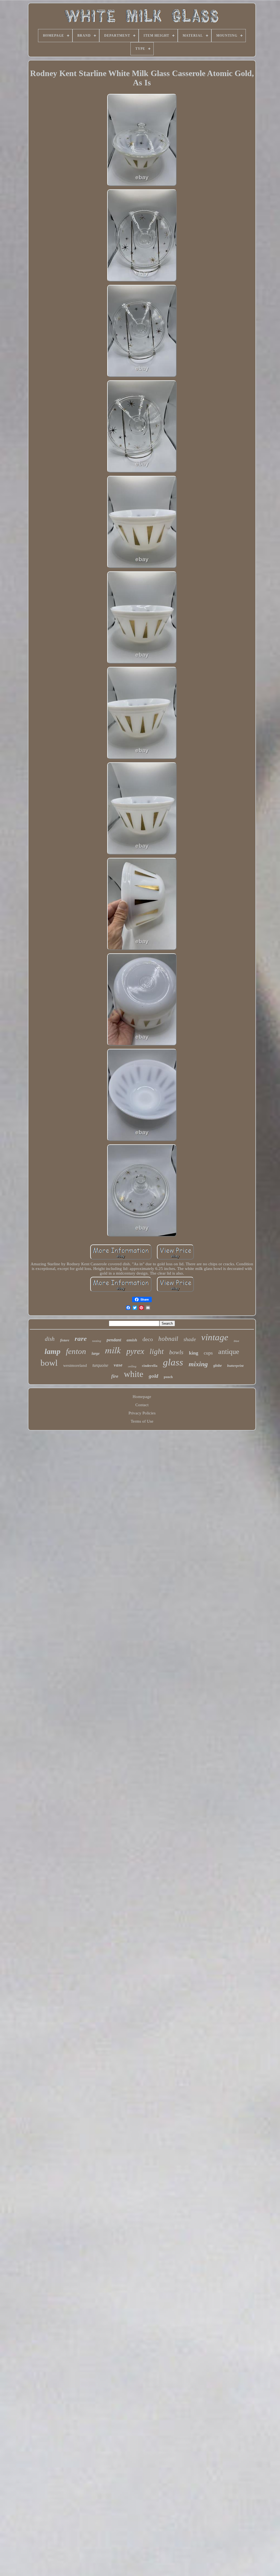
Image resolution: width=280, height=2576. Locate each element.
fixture (65, 1340)
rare (81, 1338)
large (96, 1354)
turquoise (100, 1365)
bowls (176, 1352)
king (194, 1353)
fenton (76, 1351)
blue (237, 1341)
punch (168, 1377)
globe (218, 1366)
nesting (97, 1341)
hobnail (168, 1339)
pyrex (135, 1351)
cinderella (150, 1366)
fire (115, 1376)
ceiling (132, 1366)
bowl (49, 1363)
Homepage (142, 1397)
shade (190, 1339)
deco (148, 1339)
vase (118, 1365)
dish (50, 1339)
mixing (198, 1364)
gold (154, 1376)
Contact (142, 1405)
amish (132, 1340)
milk (113, 1350)
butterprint (235, 1366)
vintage (215, 1337)
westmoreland (75, 1365)
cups (208, 1353)
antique (229, 1352)
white (134, 1374)
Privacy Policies (142, 1413)
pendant (114, 1340)
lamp (52, 1351)
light (157, 1351)
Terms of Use (142, 1421)
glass (173, 1362)
